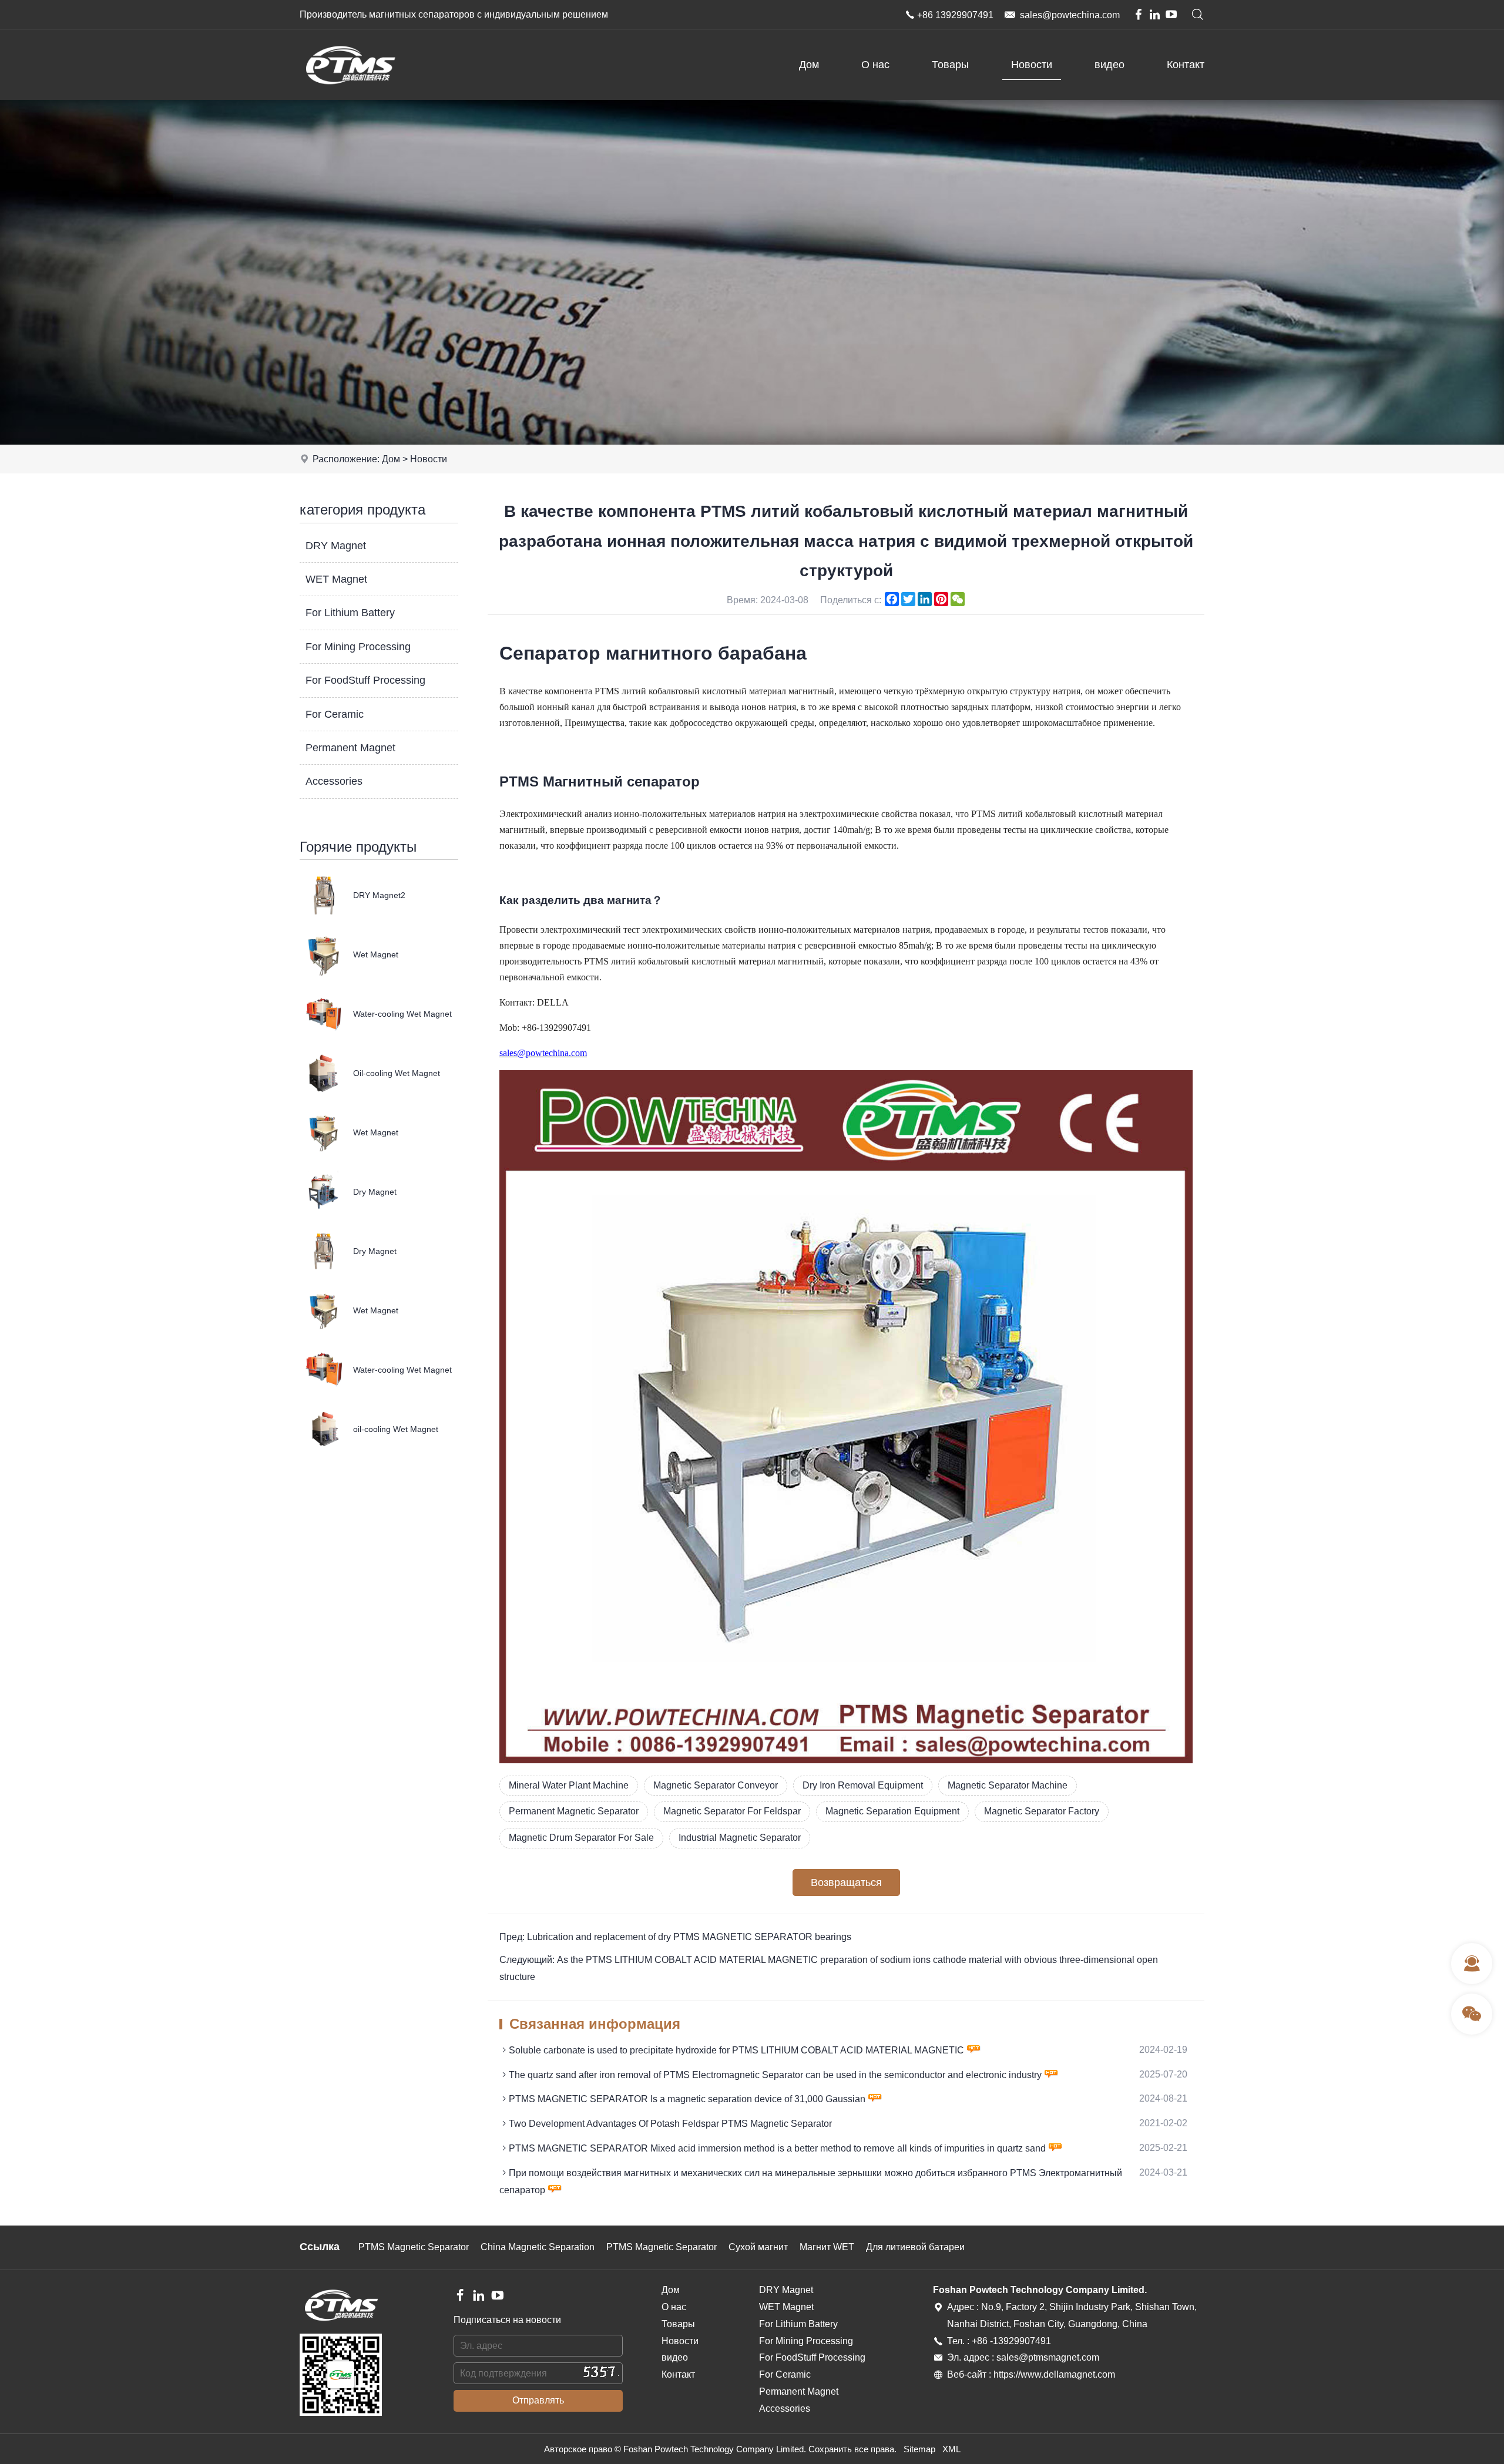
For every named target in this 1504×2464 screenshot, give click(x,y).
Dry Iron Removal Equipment (863, 1785)
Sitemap (919, 2449)
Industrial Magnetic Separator (740, 1838)
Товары (950, 65)
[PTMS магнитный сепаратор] (350, 97)
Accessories (334, 781)
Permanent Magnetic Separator (574, 1811)
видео (1109, 65)
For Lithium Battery (350, 613)
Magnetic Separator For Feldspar (732, 1811)
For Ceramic (335, 714)
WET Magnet (336, 579)
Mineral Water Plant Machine (569, 1785)
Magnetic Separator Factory (1042, 1811)
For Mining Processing (358, 647)
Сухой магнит (758, 2247)
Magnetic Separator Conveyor (716, 1785)
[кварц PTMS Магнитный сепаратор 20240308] (846, 1760)
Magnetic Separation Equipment (892, 1811)
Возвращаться (846, 1883)
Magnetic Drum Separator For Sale (581, 1838)
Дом (809, 65)
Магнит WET (827, 2247)
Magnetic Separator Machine (1008, 1785)
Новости (1032, 65)
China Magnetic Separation (538, 2247)
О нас (875, 65)
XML (951, 2449)
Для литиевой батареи (915, 2247)
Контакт (1186, 65)
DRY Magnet (336, 546)
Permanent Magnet (350, 748)
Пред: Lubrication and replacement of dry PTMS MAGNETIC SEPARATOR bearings (675, 1937)
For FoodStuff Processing (365, 680)
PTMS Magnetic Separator (414, 2247)
